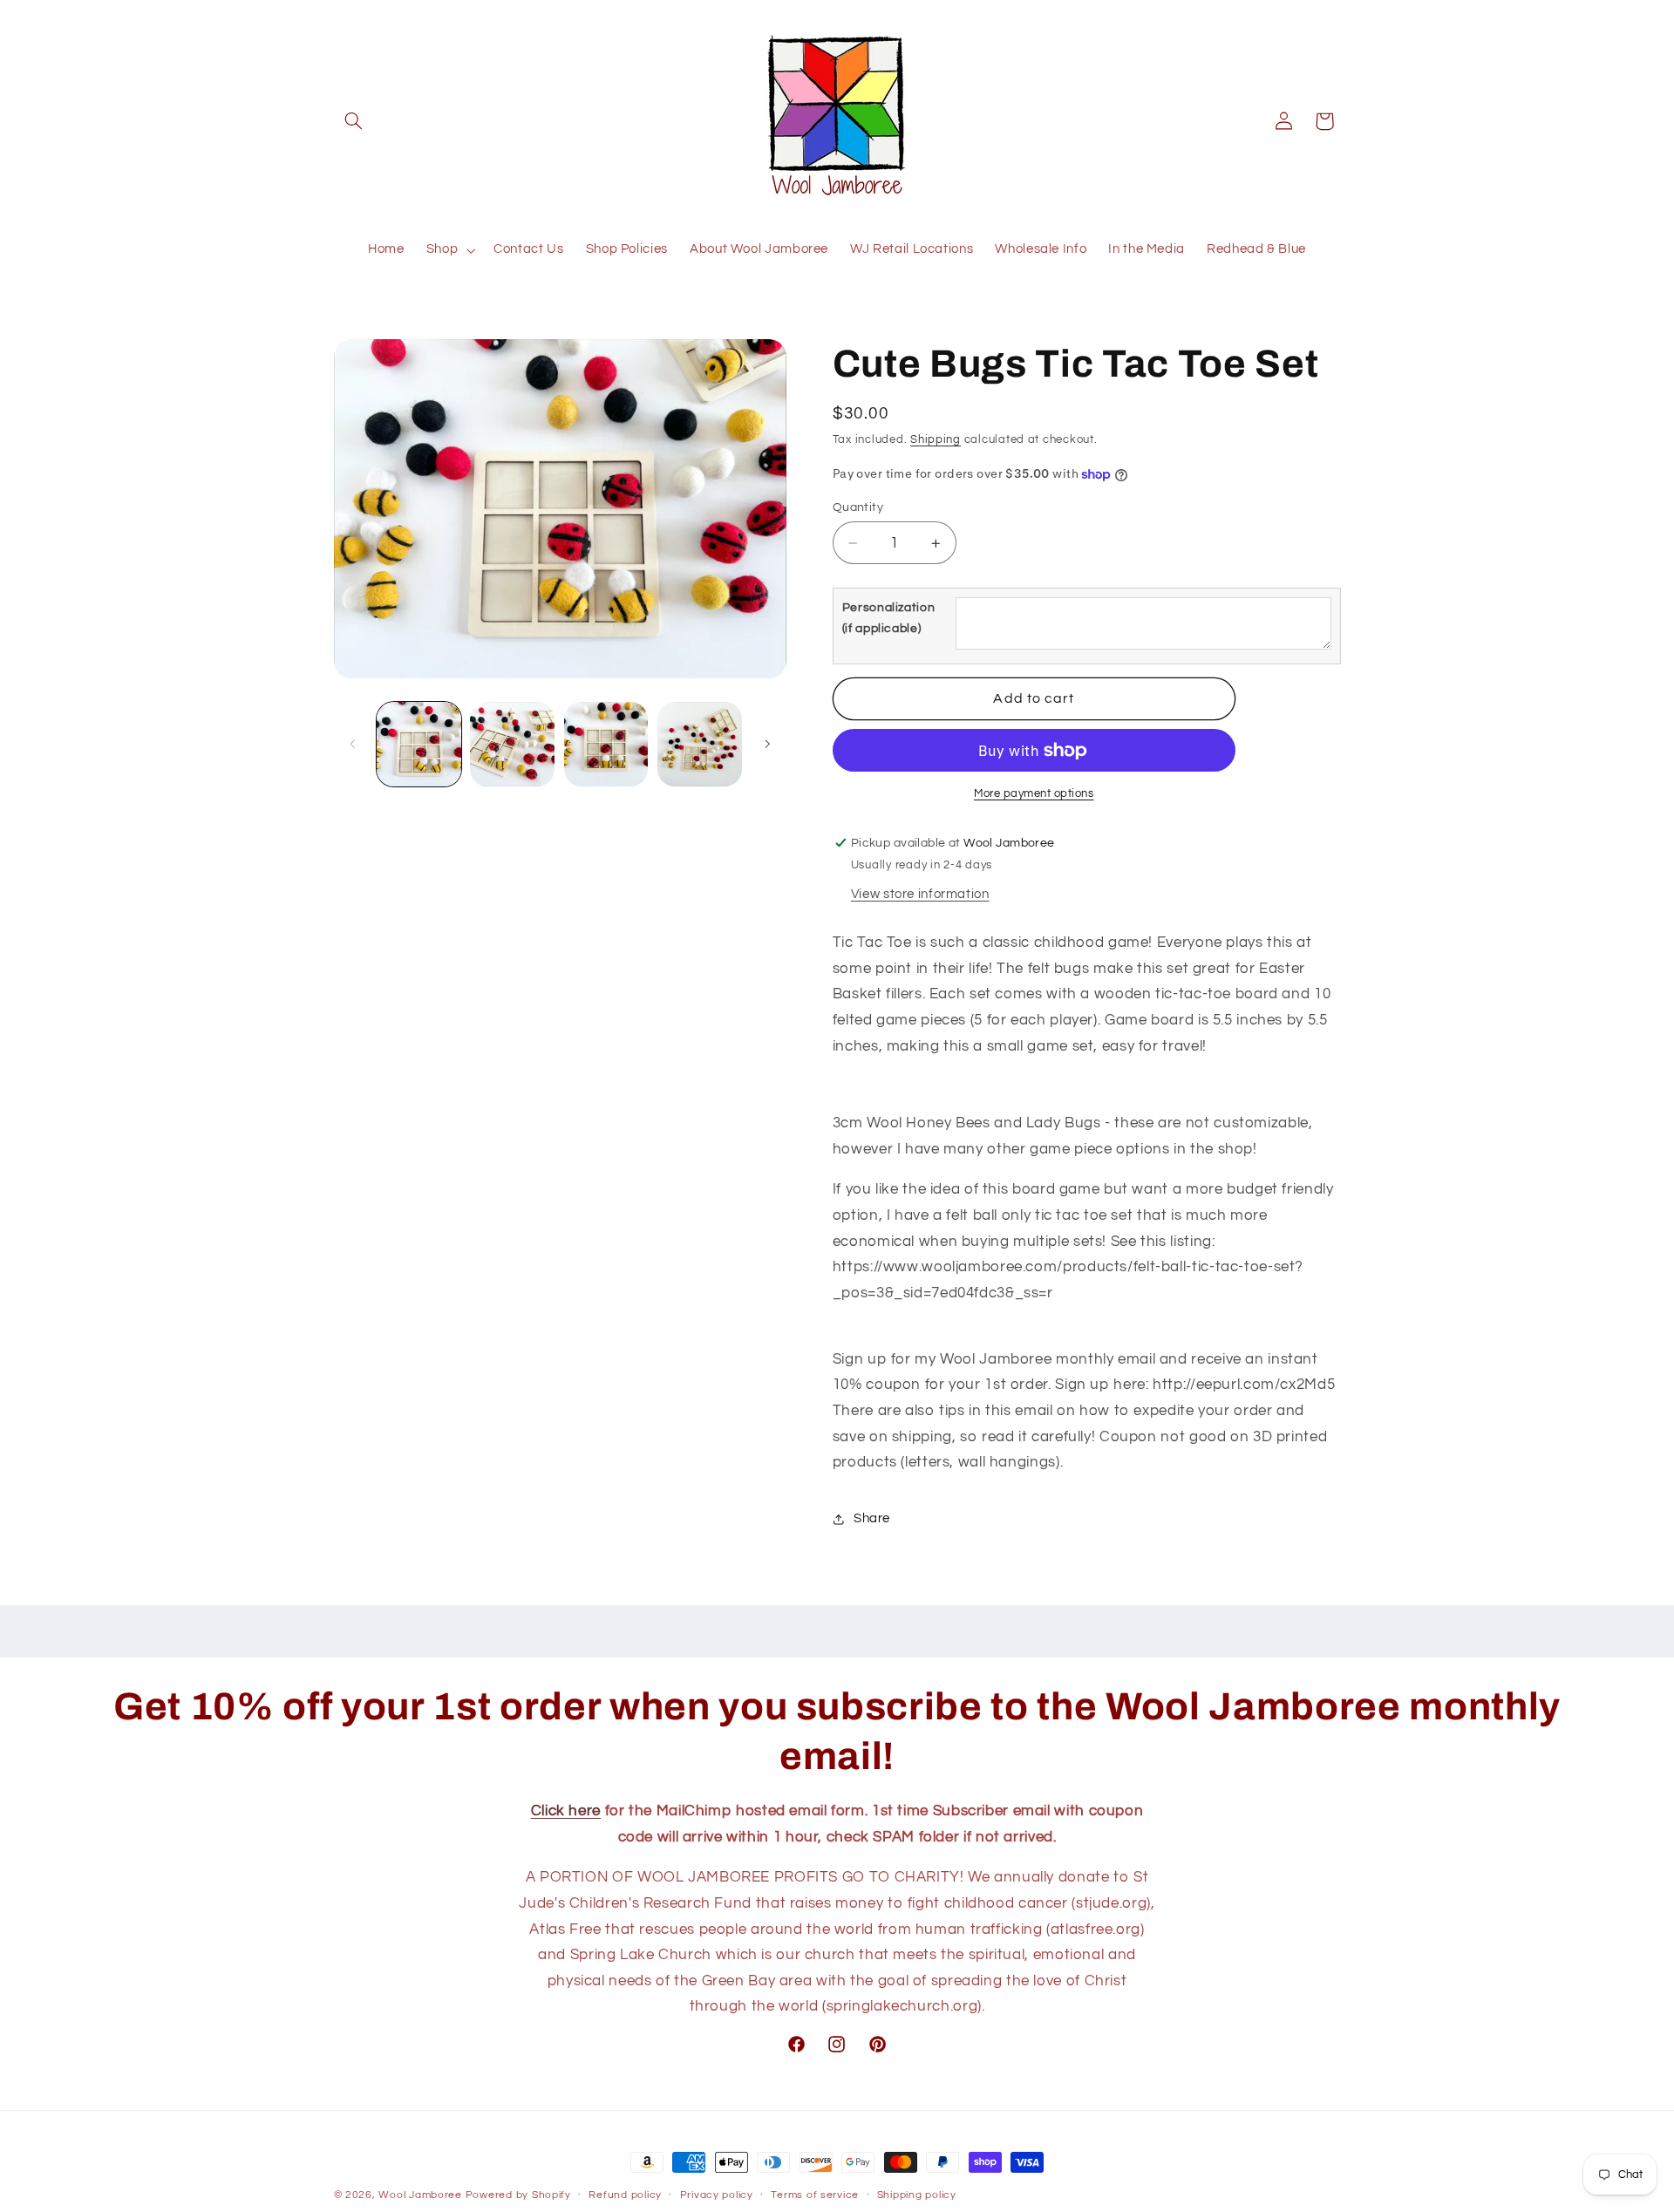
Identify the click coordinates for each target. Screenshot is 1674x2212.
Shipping (936, 440)
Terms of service (815, 2196)
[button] (354, 121)
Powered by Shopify (518, 2195)
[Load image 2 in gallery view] (512, 744)
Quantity (858, 507)
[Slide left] (353, 744)
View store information (920, 894)
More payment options (1034, 794)
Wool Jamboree (420, 2195)
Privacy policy (717, 2196)
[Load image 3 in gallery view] (606, 744)
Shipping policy (917, 2196)
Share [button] (872, 1518)
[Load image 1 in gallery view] (419, 744)
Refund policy (625, 2196)
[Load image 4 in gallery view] (700, 744)
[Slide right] (767, 744)
